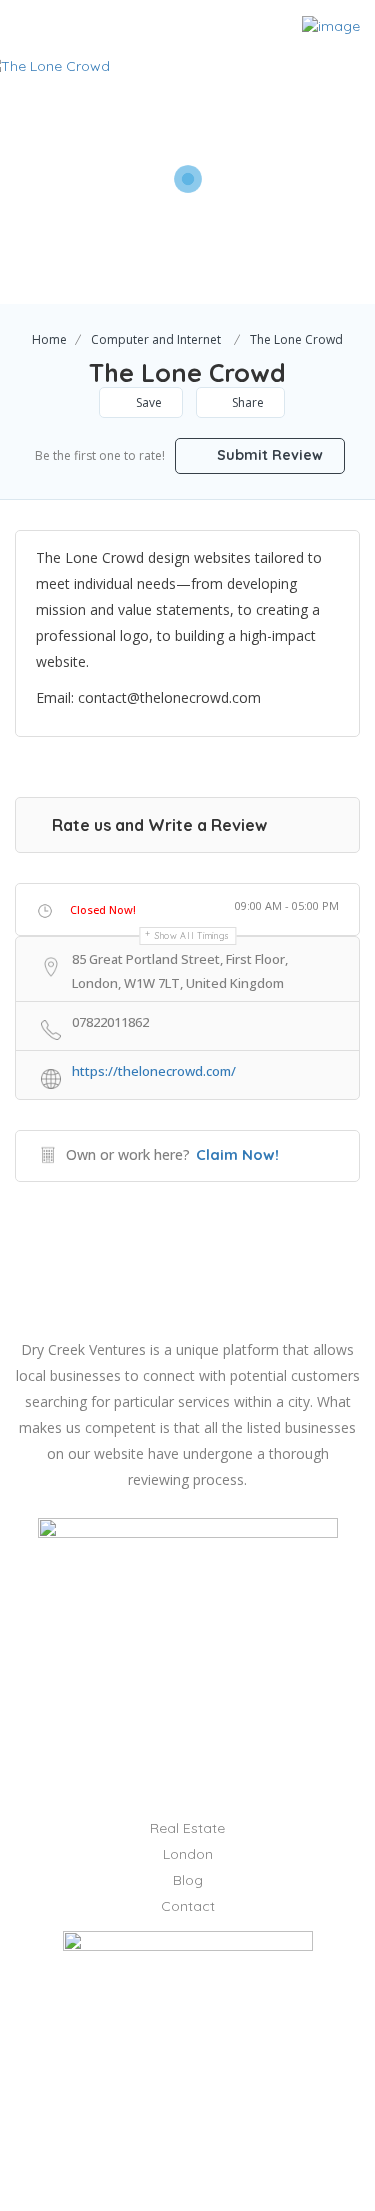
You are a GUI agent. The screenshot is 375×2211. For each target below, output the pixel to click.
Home (49, 339)
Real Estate (187, 1828)
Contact (188, 1906)
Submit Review (268, 455)
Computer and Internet (156, 339)
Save (147, 402)
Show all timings (192, 935)
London (188, 1854)
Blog (188, 1880)
